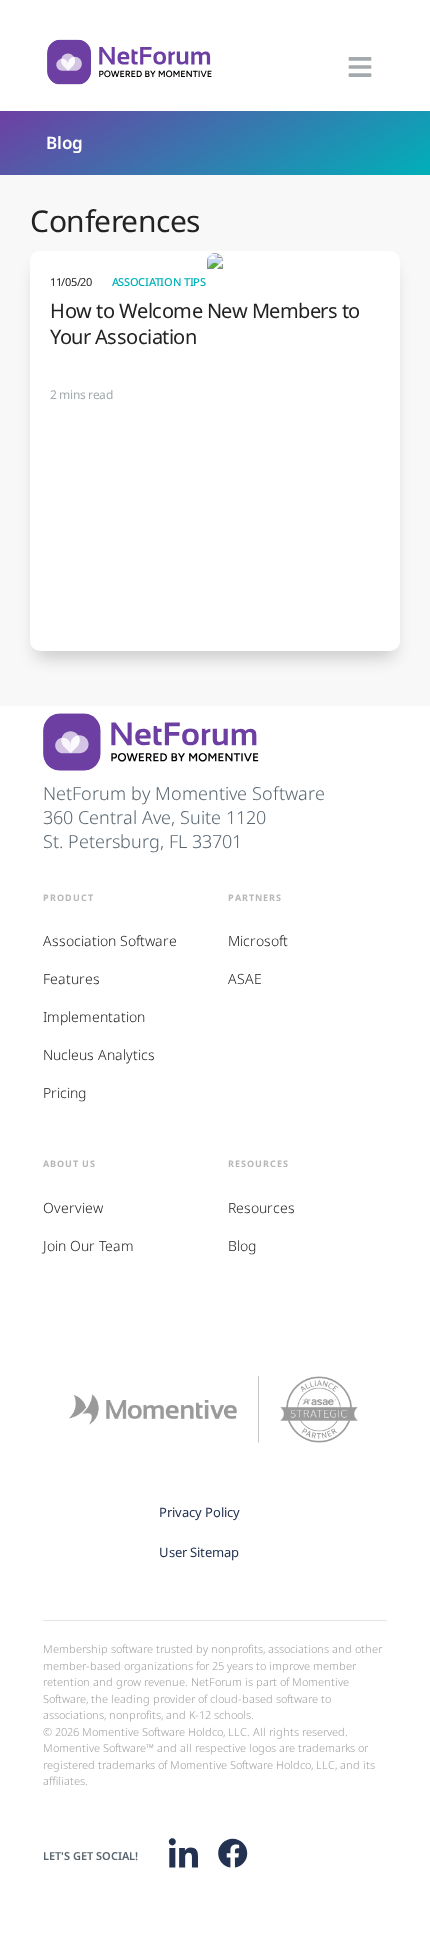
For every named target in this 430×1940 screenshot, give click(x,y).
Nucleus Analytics (99, 1054)
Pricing (64, 1092)
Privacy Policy (199, 1512)
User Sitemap (199, 1552)
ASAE (245, 978)
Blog (64, 142)
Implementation (94, 1016)
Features (71, 978)
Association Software (110, 940)
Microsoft (258, 940)
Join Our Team (88, 1245)
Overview (73, 1207)
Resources (261, 1207)
